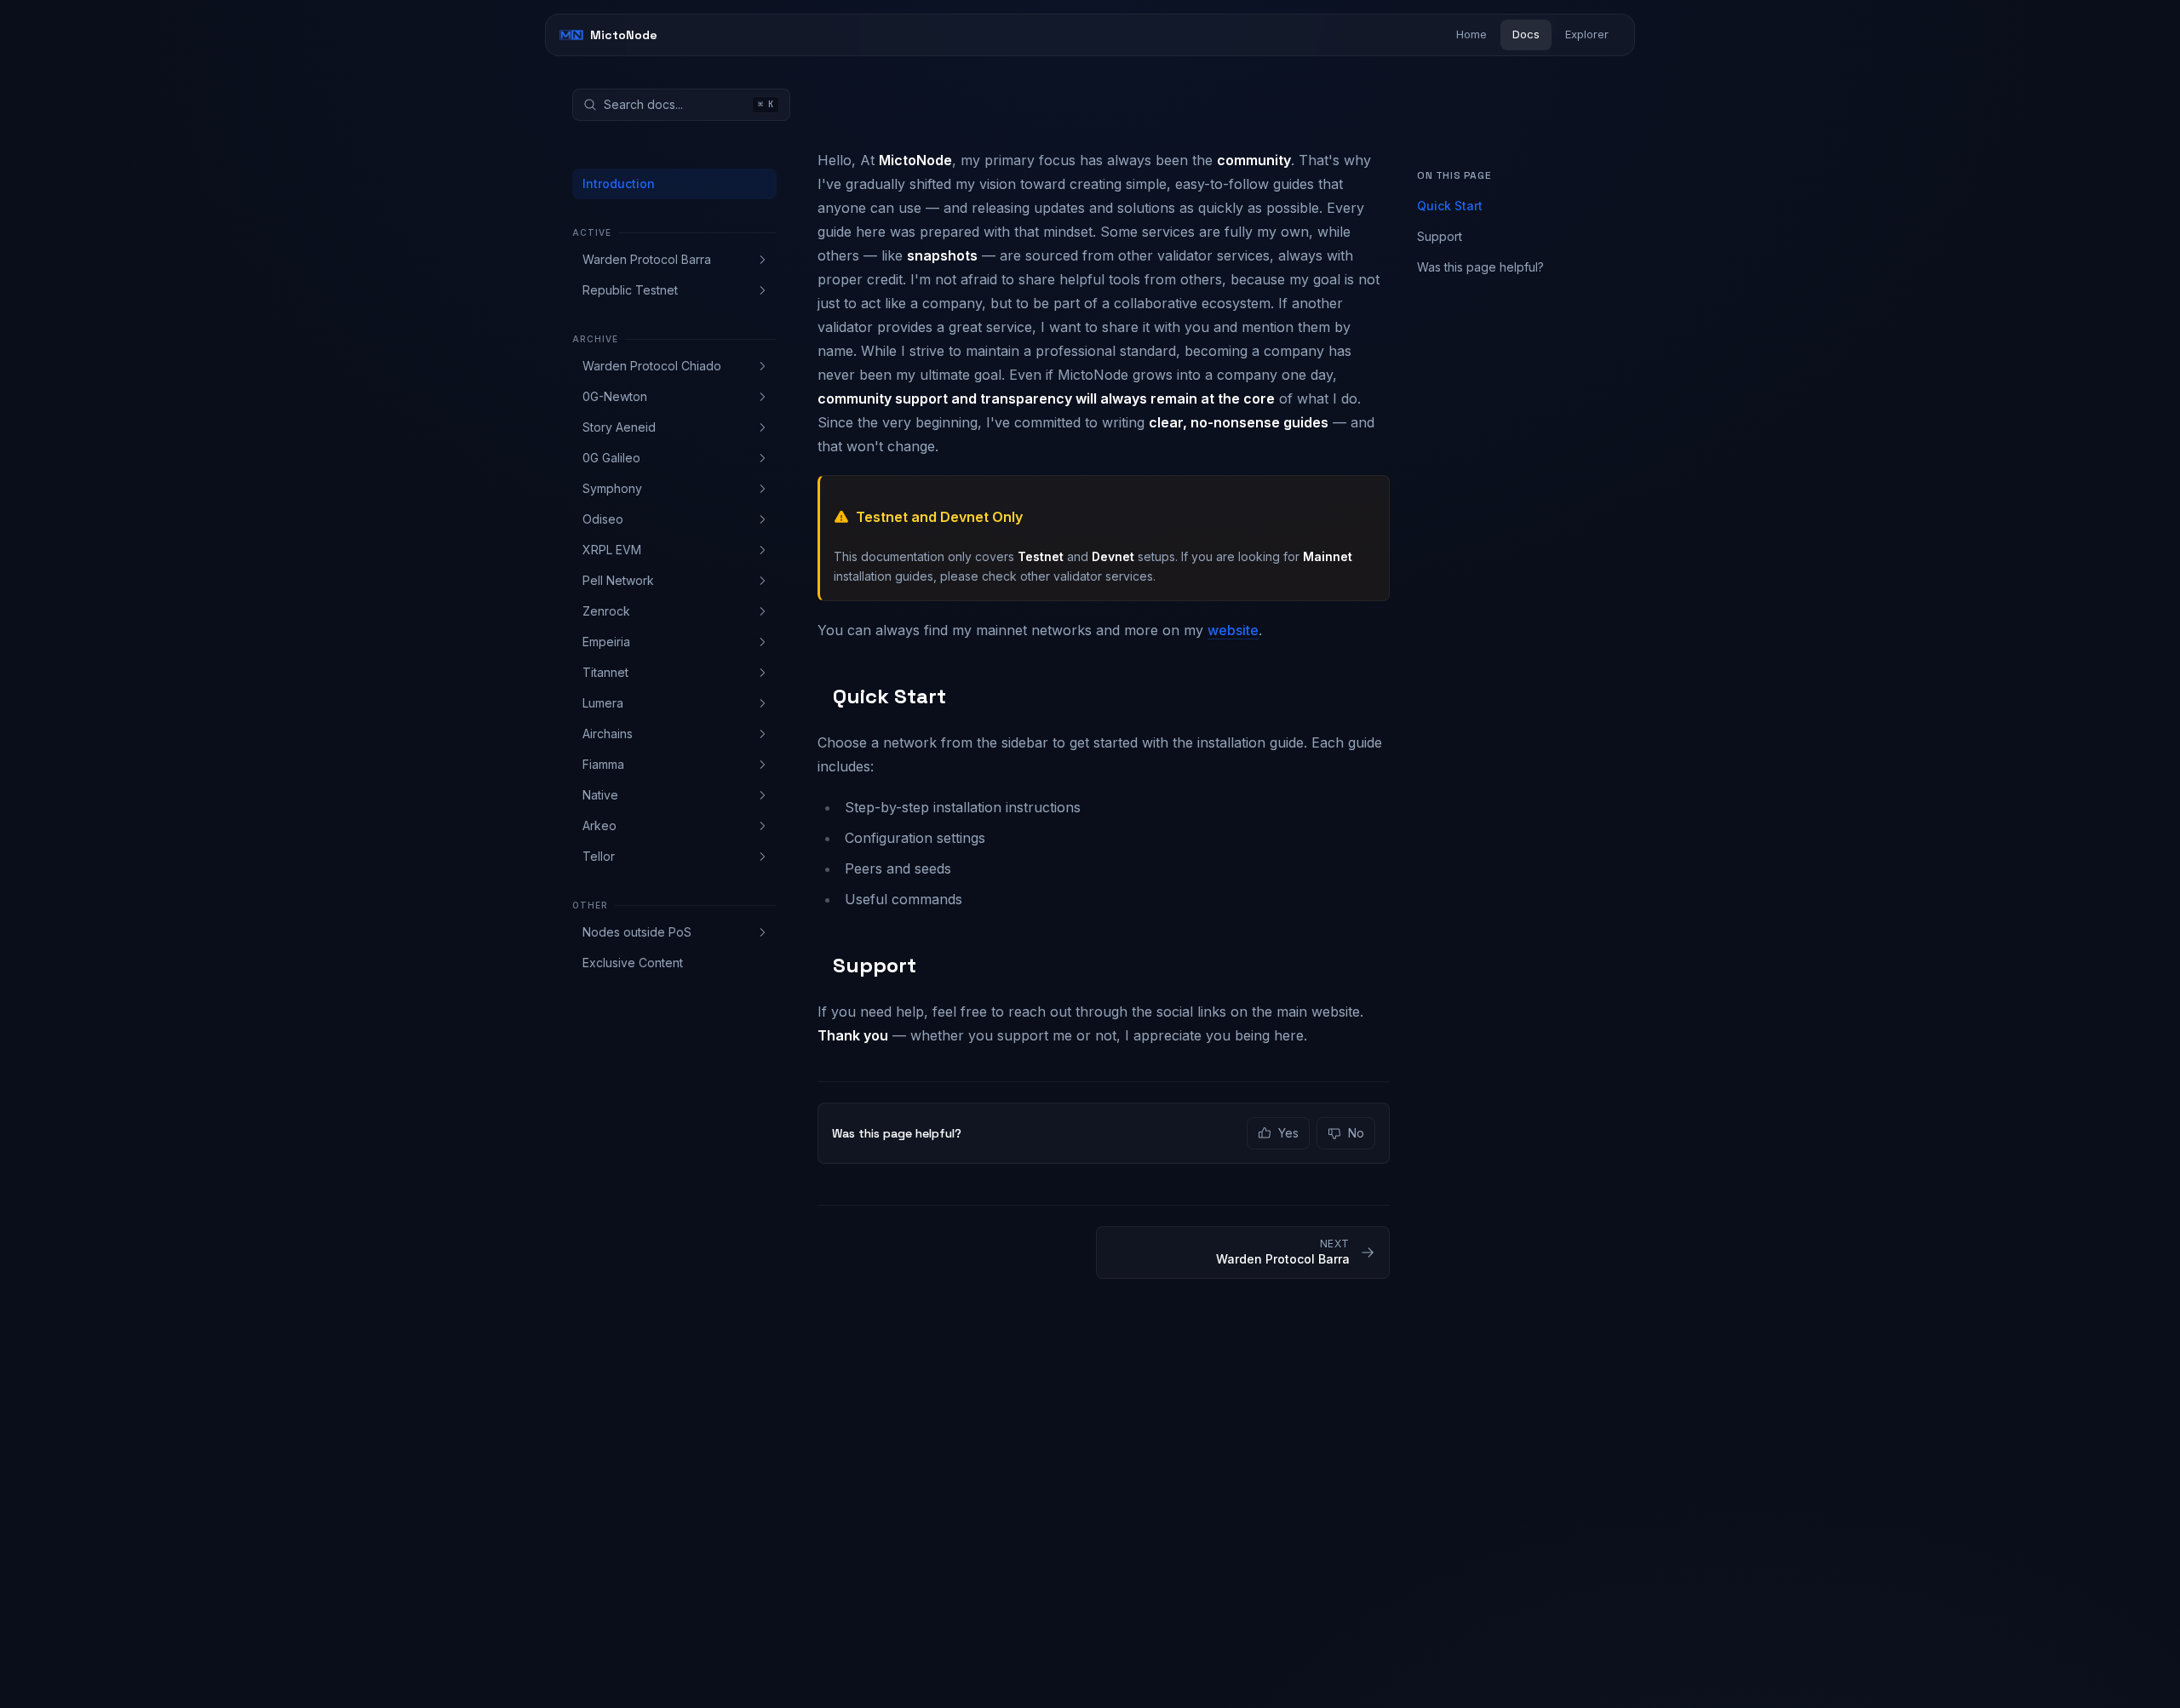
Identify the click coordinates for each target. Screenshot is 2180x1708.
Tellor (599, 856)
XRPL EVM (612, 550)
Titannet (605, 672)
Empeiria (606, 642)
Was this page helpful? (1480, 267)
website (1233, 630)
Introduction (619, 183)
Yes (1288, 1133)
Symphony (612, 488)
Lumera (603, 703)
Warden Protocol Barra (647, 259)
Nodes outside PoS (637, 932)
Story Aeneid (619, 427)
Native (600, 795)
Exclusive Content (633, 963)
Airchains (608, 734)
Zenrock (606, 611)
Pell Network (618, 580)
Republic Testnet (630, 290)
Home (1471, 34)
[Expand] (762, 260)
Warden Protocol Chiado (652, 366)
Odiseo (603, 519)
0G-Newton (615, 396)
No (1356, 1133)
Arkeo (599, 825)
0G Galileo (611, 458)
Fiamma (603, 764)
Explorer (1587, 34)
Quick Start (1450, 206)
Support (1440, 236)
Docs (1526, 34)
